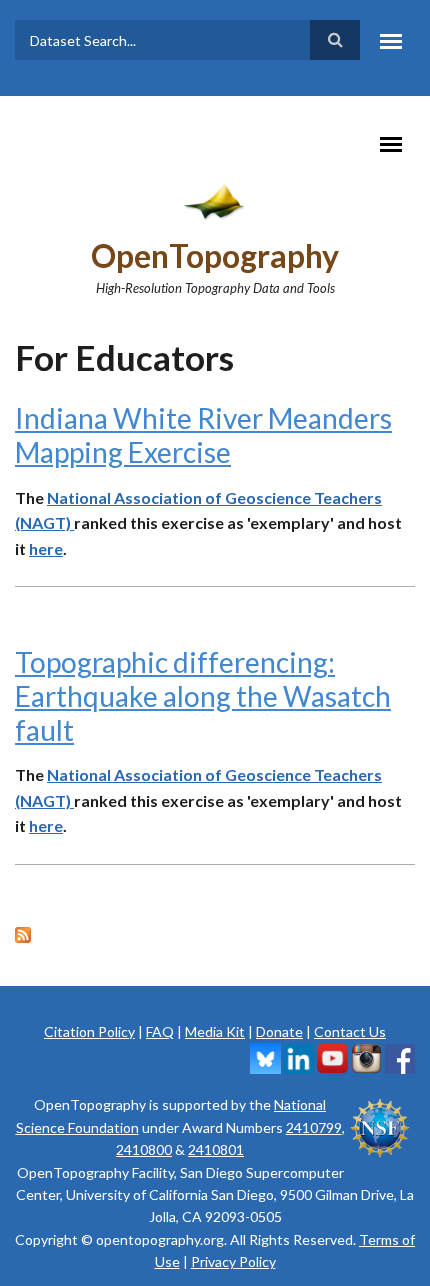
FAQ (160, 1031)
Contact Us (350, 1031)
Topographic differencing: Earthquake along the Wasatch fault (203, 695)
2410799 (314, 1127)
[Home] (215, 200)
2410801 (216, 1149)
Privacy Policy (233, 1261)
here (46, 548)
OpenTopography (215, 255)
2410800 (144, 1149)
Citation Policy (89, 1031)
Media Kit (215, 1031)
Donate (279, 1031)
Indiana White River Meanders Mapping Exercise (203, 435)
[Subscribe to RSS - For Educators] (215, 933)
